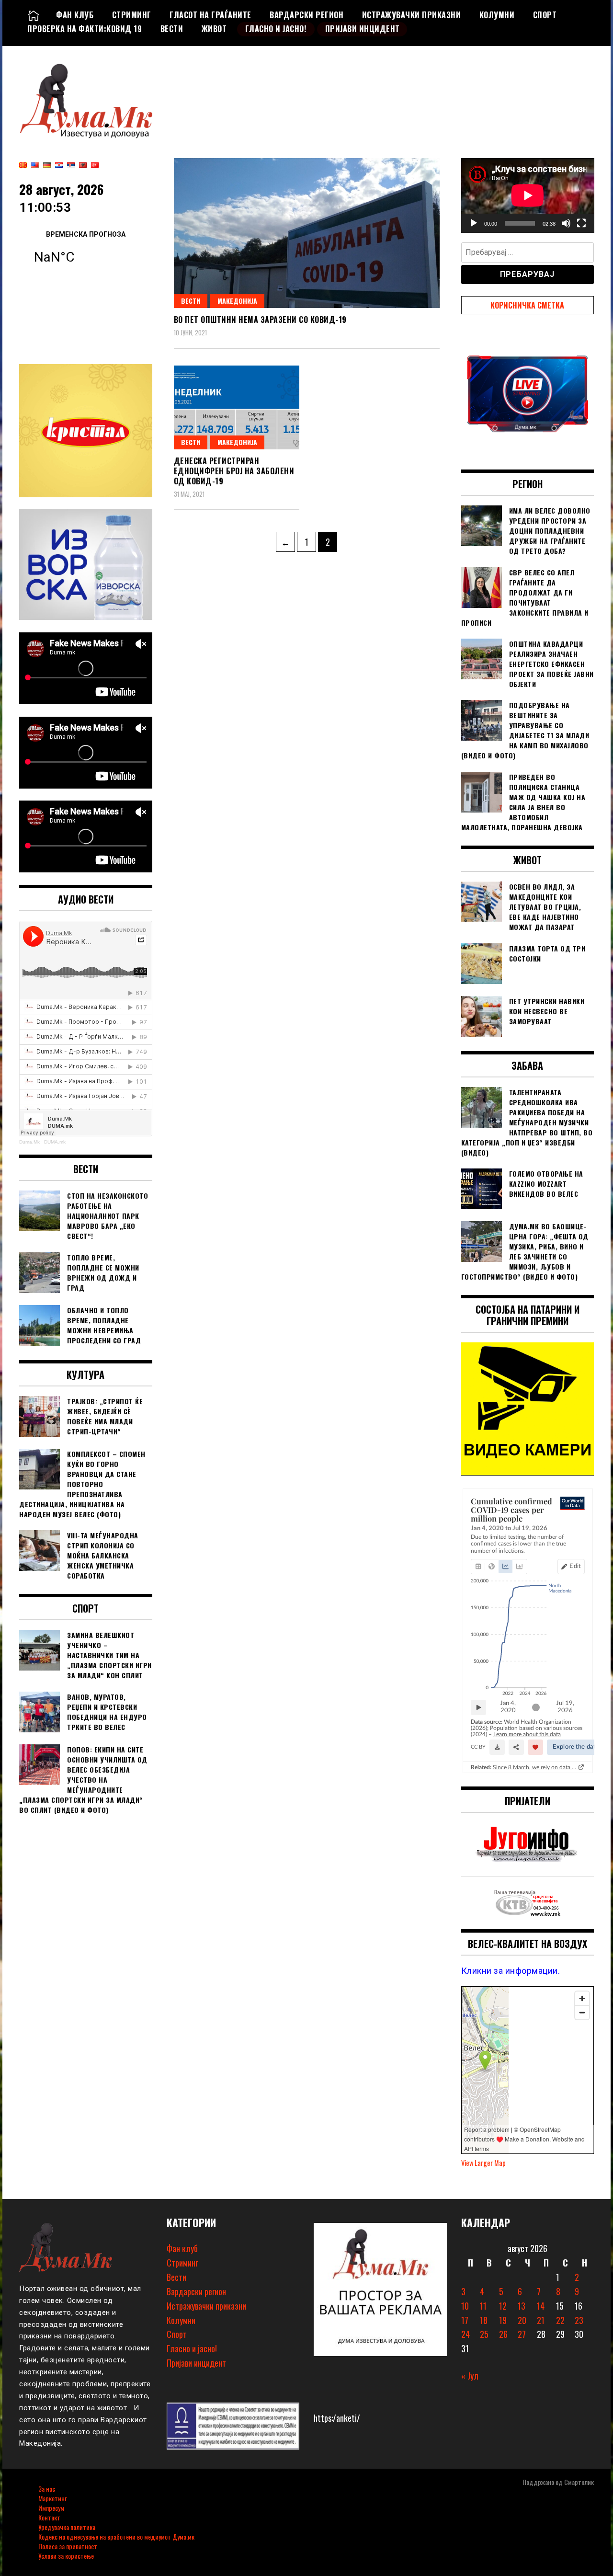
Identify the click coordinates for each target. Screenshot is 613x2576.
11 (483, 2306)
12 (503, 2306)
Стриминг (132, 15)
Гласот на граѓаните (210, 15)
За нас (47, 2489)
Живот (214, 29)
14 (541, 2306)
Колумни (497, 15)
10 (465, 2306)
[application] (528, 195)
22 (560, 2320)
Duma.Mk (29, 1142)
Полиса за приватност (68, 2546)
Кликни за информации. (511, 1971)
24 (465, 2334)
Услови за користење (66, 2556)
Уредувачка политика (67, 2527)
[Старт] (474, 223)
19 (503, 2320)
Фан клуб (75, 15)
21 (541, 2320)
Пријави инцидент (363, 29)
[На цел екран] (581, 223)
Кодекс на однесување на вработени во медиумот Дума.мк (116, 2536)
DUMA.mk (55, 1142)
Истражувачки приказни (412, 15)
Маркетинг (52, 2498)
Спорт (545, 15)
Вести (172, 29)
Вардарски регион (306, 15)
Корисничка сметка (527, 305)
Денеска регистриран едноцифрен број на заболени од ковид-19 (234, 471)
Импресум (51, 2508)
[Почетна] (34, 15)
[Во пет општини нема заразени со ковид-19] (307, 233)
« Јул (470, 2376)
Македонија (237, 301)
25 (484, 2334)
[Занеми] (566, 223)
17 (465, 2320)
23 (579, 2320)
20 (522, 2320)
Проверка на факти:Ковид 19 (85, 29)
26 (503, 2334)
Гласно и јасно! (276, 29)
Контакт (49, 2517)
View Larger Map (483, 2163)
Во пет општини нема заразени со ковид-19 (260, 320)
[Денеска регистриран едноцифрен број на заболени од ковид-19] (237, 407)
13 (522, 2306)
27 (522, 2334)
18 (484, 2320)
